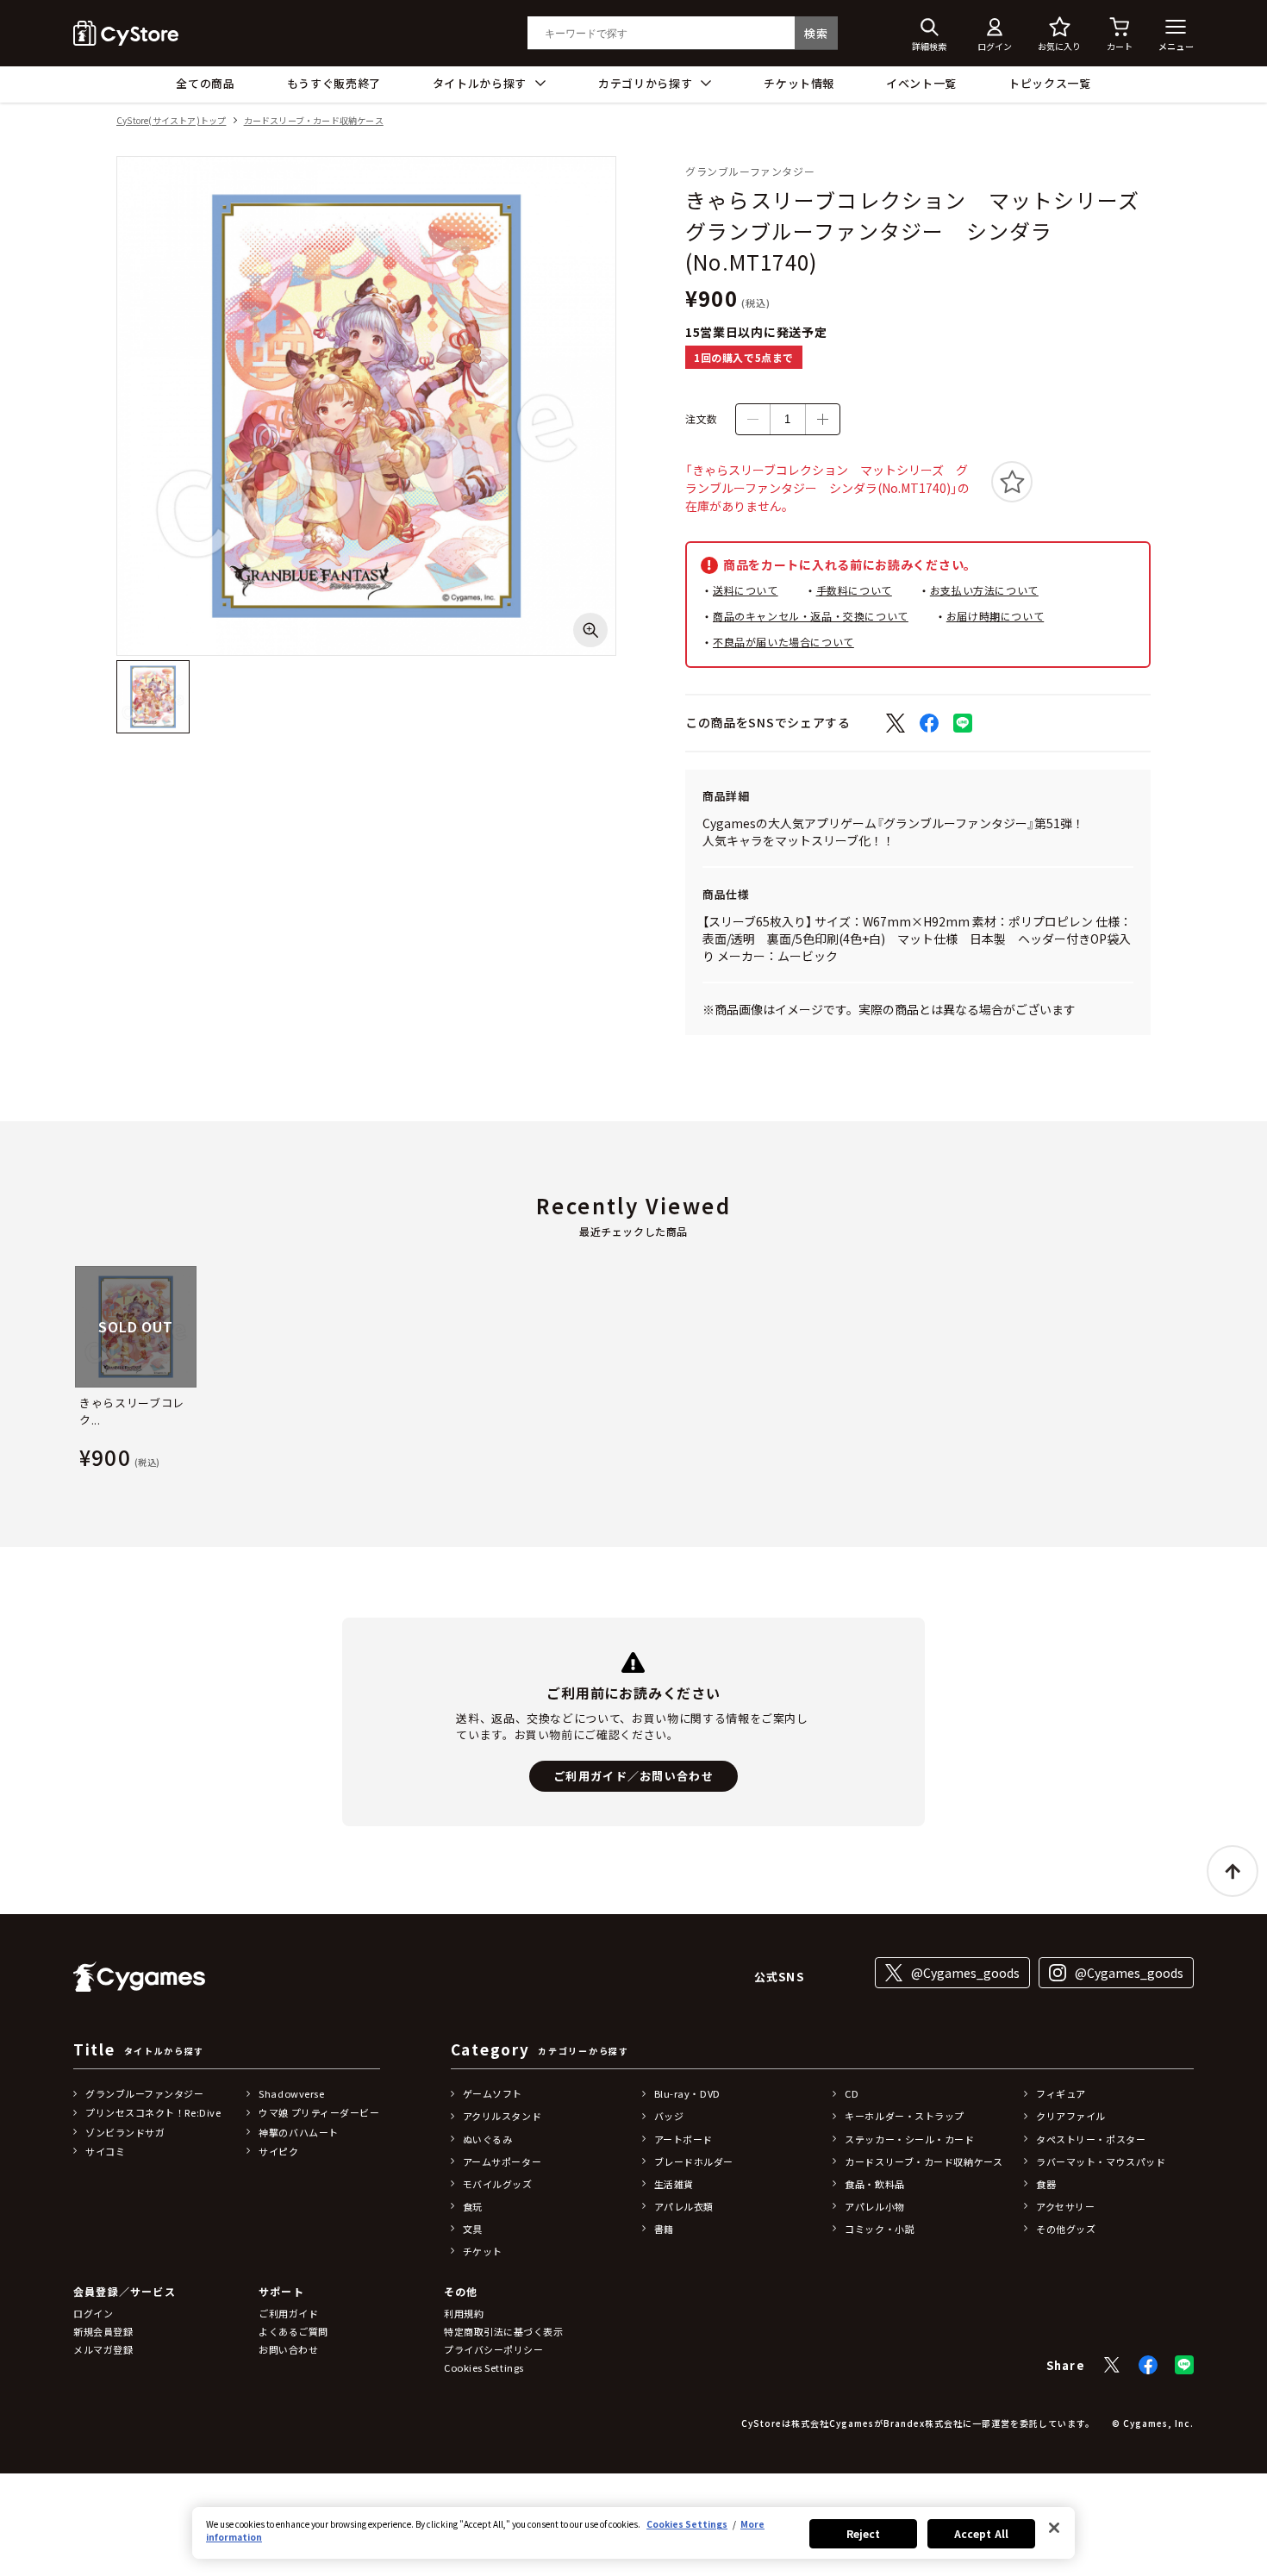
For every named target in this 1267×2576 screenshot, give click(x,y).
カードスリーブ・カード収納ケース (314, 121)
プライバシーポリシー (494, 2349)
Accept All (981, 2533)
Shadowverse (291, 2093)
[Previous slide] (73, 1371)
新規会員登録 (103, 2331)
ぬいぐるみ (488, 2139)
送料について (746, 590)
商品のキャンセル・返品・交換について (811, 616)
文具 (473, 2229)
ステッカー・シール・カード (909, 2139)
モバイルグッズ (498, 2184)
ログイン (93, 2313)
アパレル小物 (874, 2206)
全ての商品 (205, 83)
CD (852, 2093)
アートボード (683, 2139)
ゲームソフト (493, 2093)
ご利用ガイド (288, 2313)
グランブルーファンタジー (145, 2093)
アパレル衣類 (684, 2206)
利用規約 (464, 2313)
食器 (1046, 2184)
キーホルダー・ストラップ (905, 2116)
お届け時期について (995, 616)
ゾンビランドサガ (125, 2132)
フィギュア (1061, 2093)
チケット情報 (799, 83)
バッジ (669, 2116)
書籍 (664, 2229)
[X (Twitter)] (1112, 2365)
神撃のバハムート (298, 2132)
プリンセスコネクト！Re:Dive (153, 2112)
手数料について (854, 590)
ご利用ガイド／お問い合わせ (633, 1776)
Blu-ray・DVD (687, 2093)
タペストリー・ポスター (1091, 2139)
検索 (816, 33)
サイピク (278, 2151)
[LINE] (1184, 2365)
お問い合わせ (288, 2349)
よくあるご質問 (293, 2331)
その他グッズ (1066, 2229)
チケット (483, 2251)
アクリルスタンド (502, 2116)
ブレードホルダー (694, 2161)
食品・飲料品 (874, 2184)
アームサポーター (502, 2161)
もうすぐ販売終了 (334, 83)
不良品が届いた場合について (783, 642)
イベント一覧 (921, 83)
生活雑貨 (674, 2184)
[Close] (1054, 2528)
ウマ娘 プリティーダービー (319, 2112)
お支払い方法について (984, 590)
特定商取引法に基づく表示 (504, 2331)
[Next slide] (1194, 1371)
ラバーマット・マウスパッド (1101, 2161)
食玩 (473, 2206)
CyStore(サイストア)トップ (171, 121)
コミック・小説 (880, 2229)
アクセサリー (1065, 2206)
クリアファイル (1071, 2116)
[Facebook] (1148, 2365)
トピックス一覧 (1050, 83)
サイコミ (105, 2151)
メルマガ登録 (103, 2349)
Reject (864, 2533)
